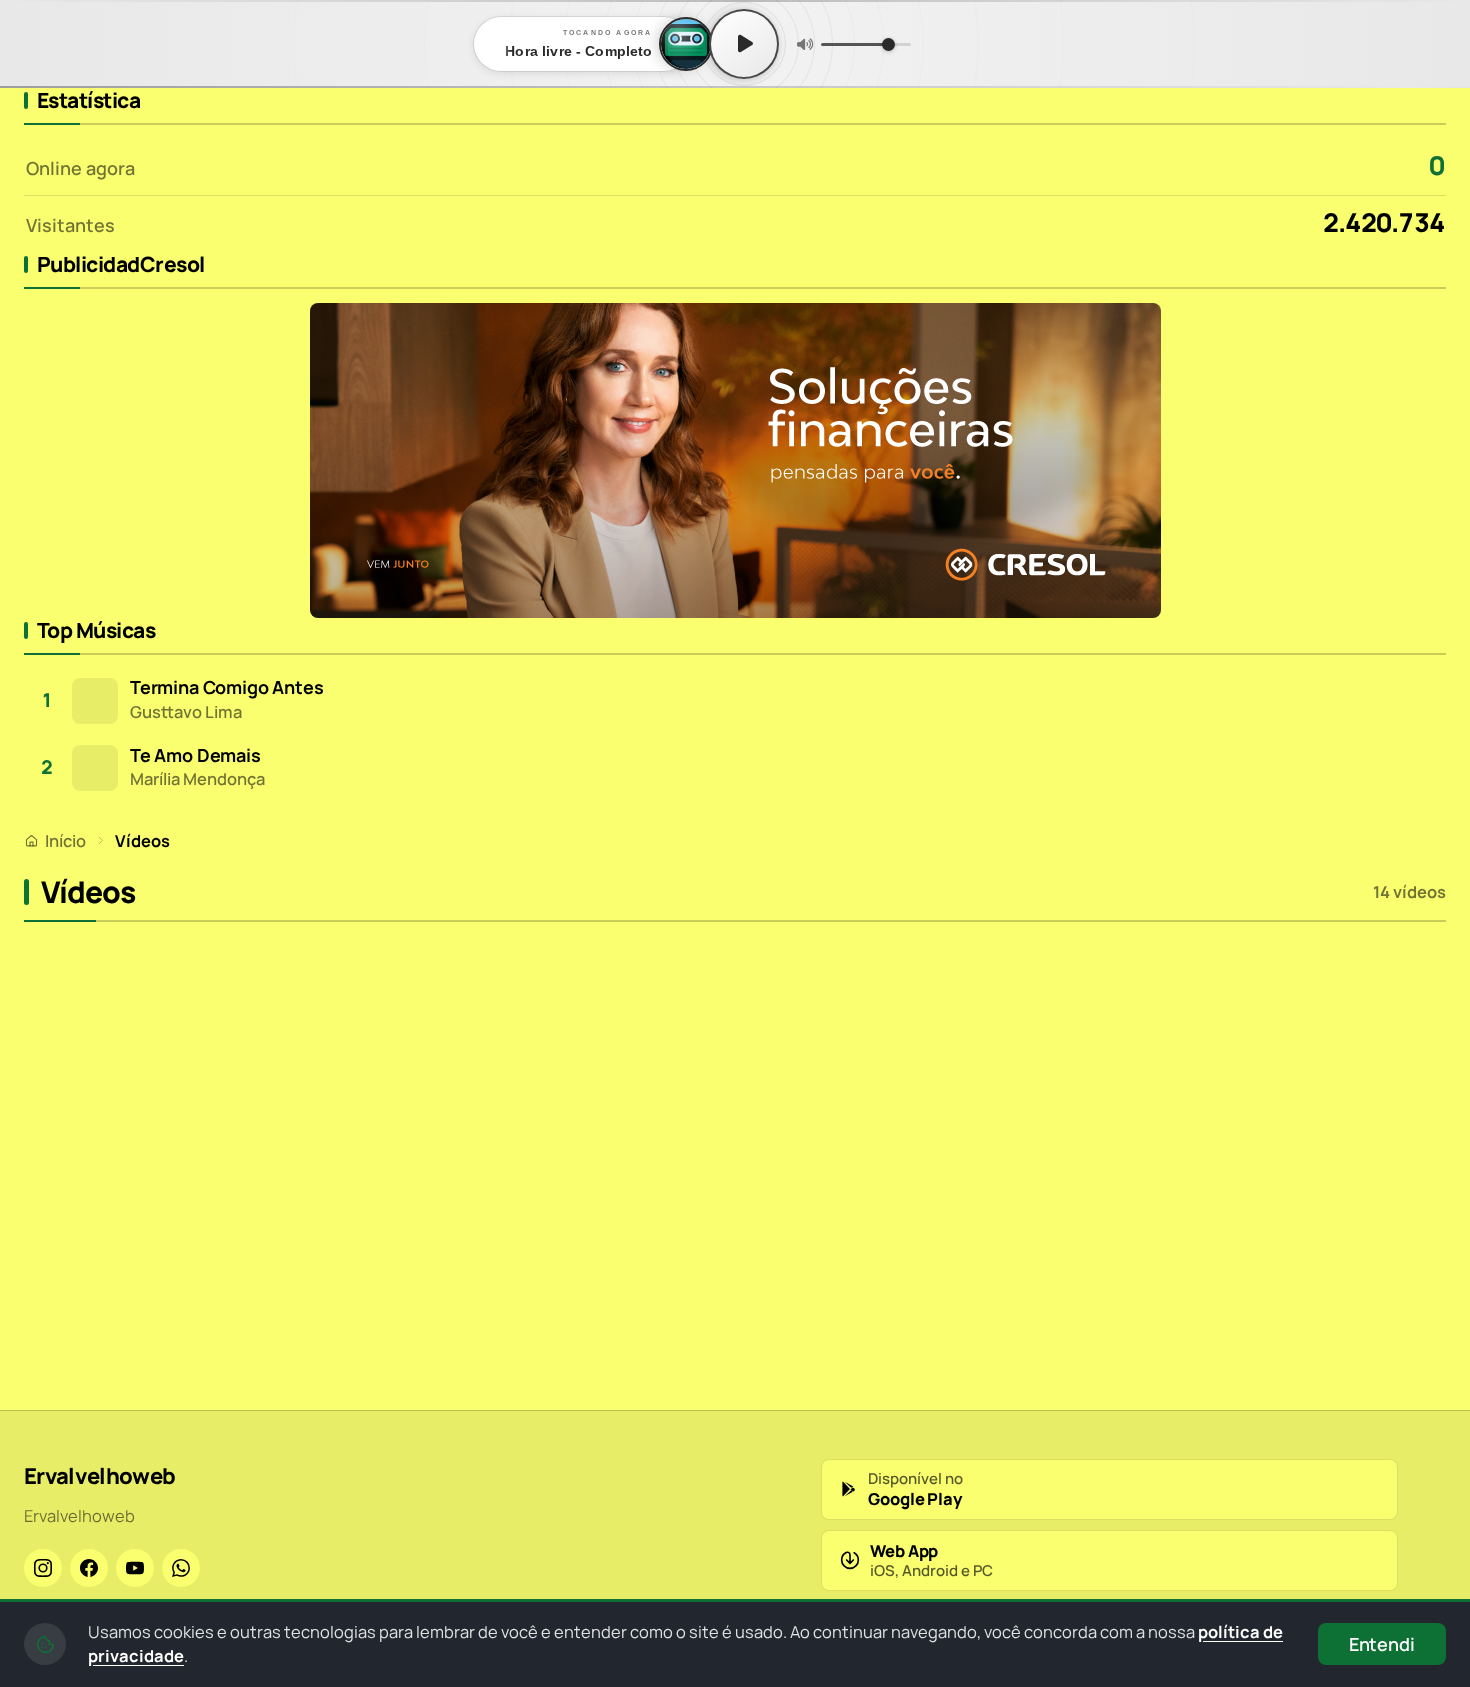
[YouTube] (135, 1568)
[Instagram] (43, 1568)
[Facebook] (89, 1568)
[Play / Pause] (744, 44)
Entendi (1382, 1644)
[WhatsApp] (181, 1568)
